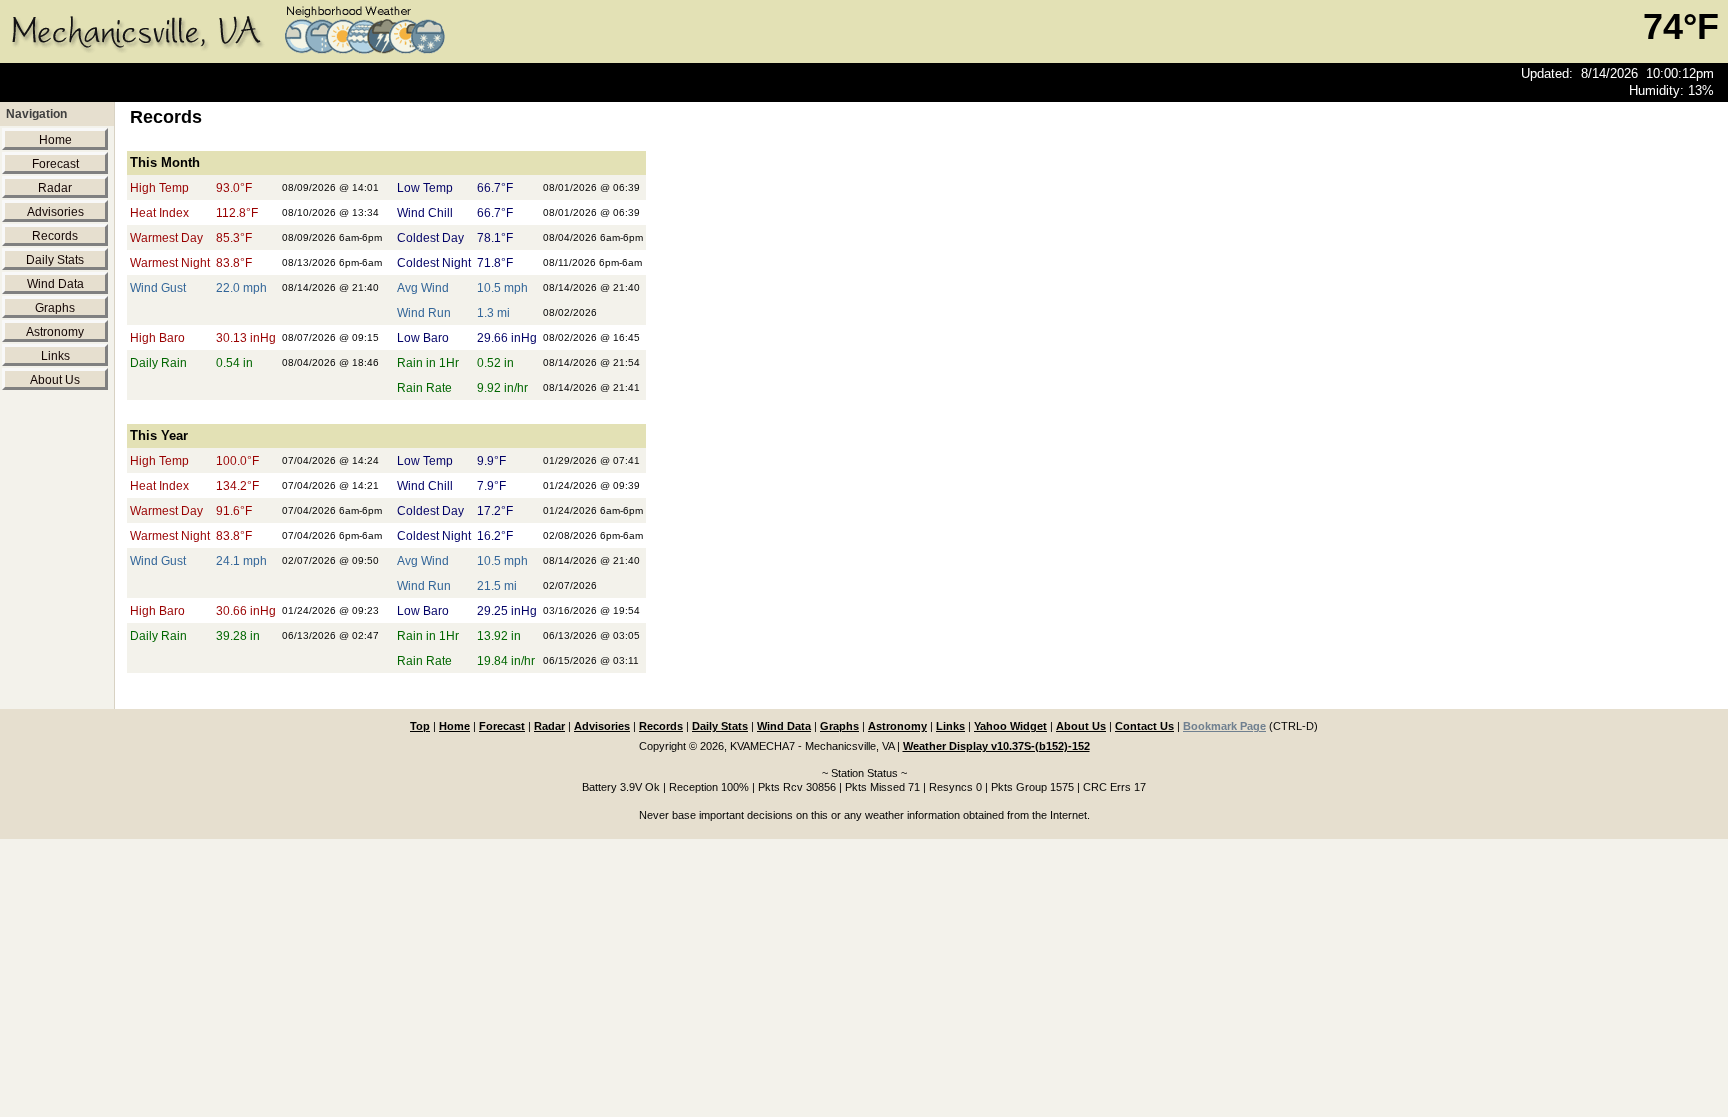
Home (55, 140)
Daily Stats (55, 260)
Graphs (55, 308)
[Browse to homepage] (233, 56)
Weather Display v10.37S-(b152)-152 (996, 746)
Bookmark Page (1224, 726)
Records (55, 236)
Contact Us (1144, 726)
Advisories (55, 212)
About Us (55, 380)
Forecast (55, 164)
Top (420, 726)
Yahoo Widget (1010, 726)
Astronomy (55, 332)
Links (55, 356)
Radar (55, 188)
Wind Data (55, 284)
